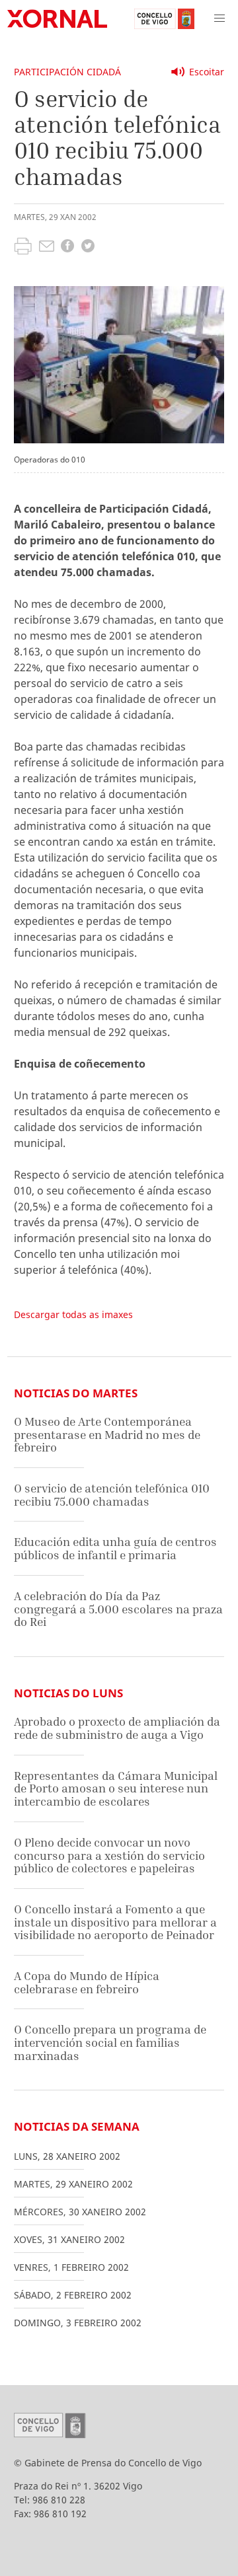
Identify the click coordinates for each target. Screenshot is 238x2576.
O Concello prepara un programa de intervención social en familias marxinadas (110, 2042)
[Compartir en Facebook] (67, 247)
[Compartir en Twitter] (88, 247)
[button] (219, 18)
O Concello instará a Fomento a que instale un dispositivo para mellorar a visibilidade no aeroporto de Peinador (115, 1922)
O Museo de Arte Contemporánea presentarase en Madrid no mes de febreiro (107, 1434)
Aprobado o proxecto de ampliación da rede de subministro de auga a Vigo (117, 1728)
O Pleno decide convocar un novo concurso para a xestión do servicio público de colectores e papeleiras (109, 1855)
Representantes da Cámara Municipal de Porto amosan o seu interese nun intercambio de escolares (116, 1788)
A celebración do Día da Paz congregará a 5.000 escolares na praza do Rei (118, 1609)
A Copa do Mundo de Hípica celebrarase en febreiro (87, 1982)
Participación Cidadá (67, 72)
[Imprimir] (23, 248)
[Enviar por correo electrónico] (47, 248)
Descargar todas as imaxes (73, 1314)
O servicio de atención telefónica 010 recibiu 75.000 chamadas (112, 1495)
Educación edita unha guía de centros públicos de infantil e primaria (115, 1548)
